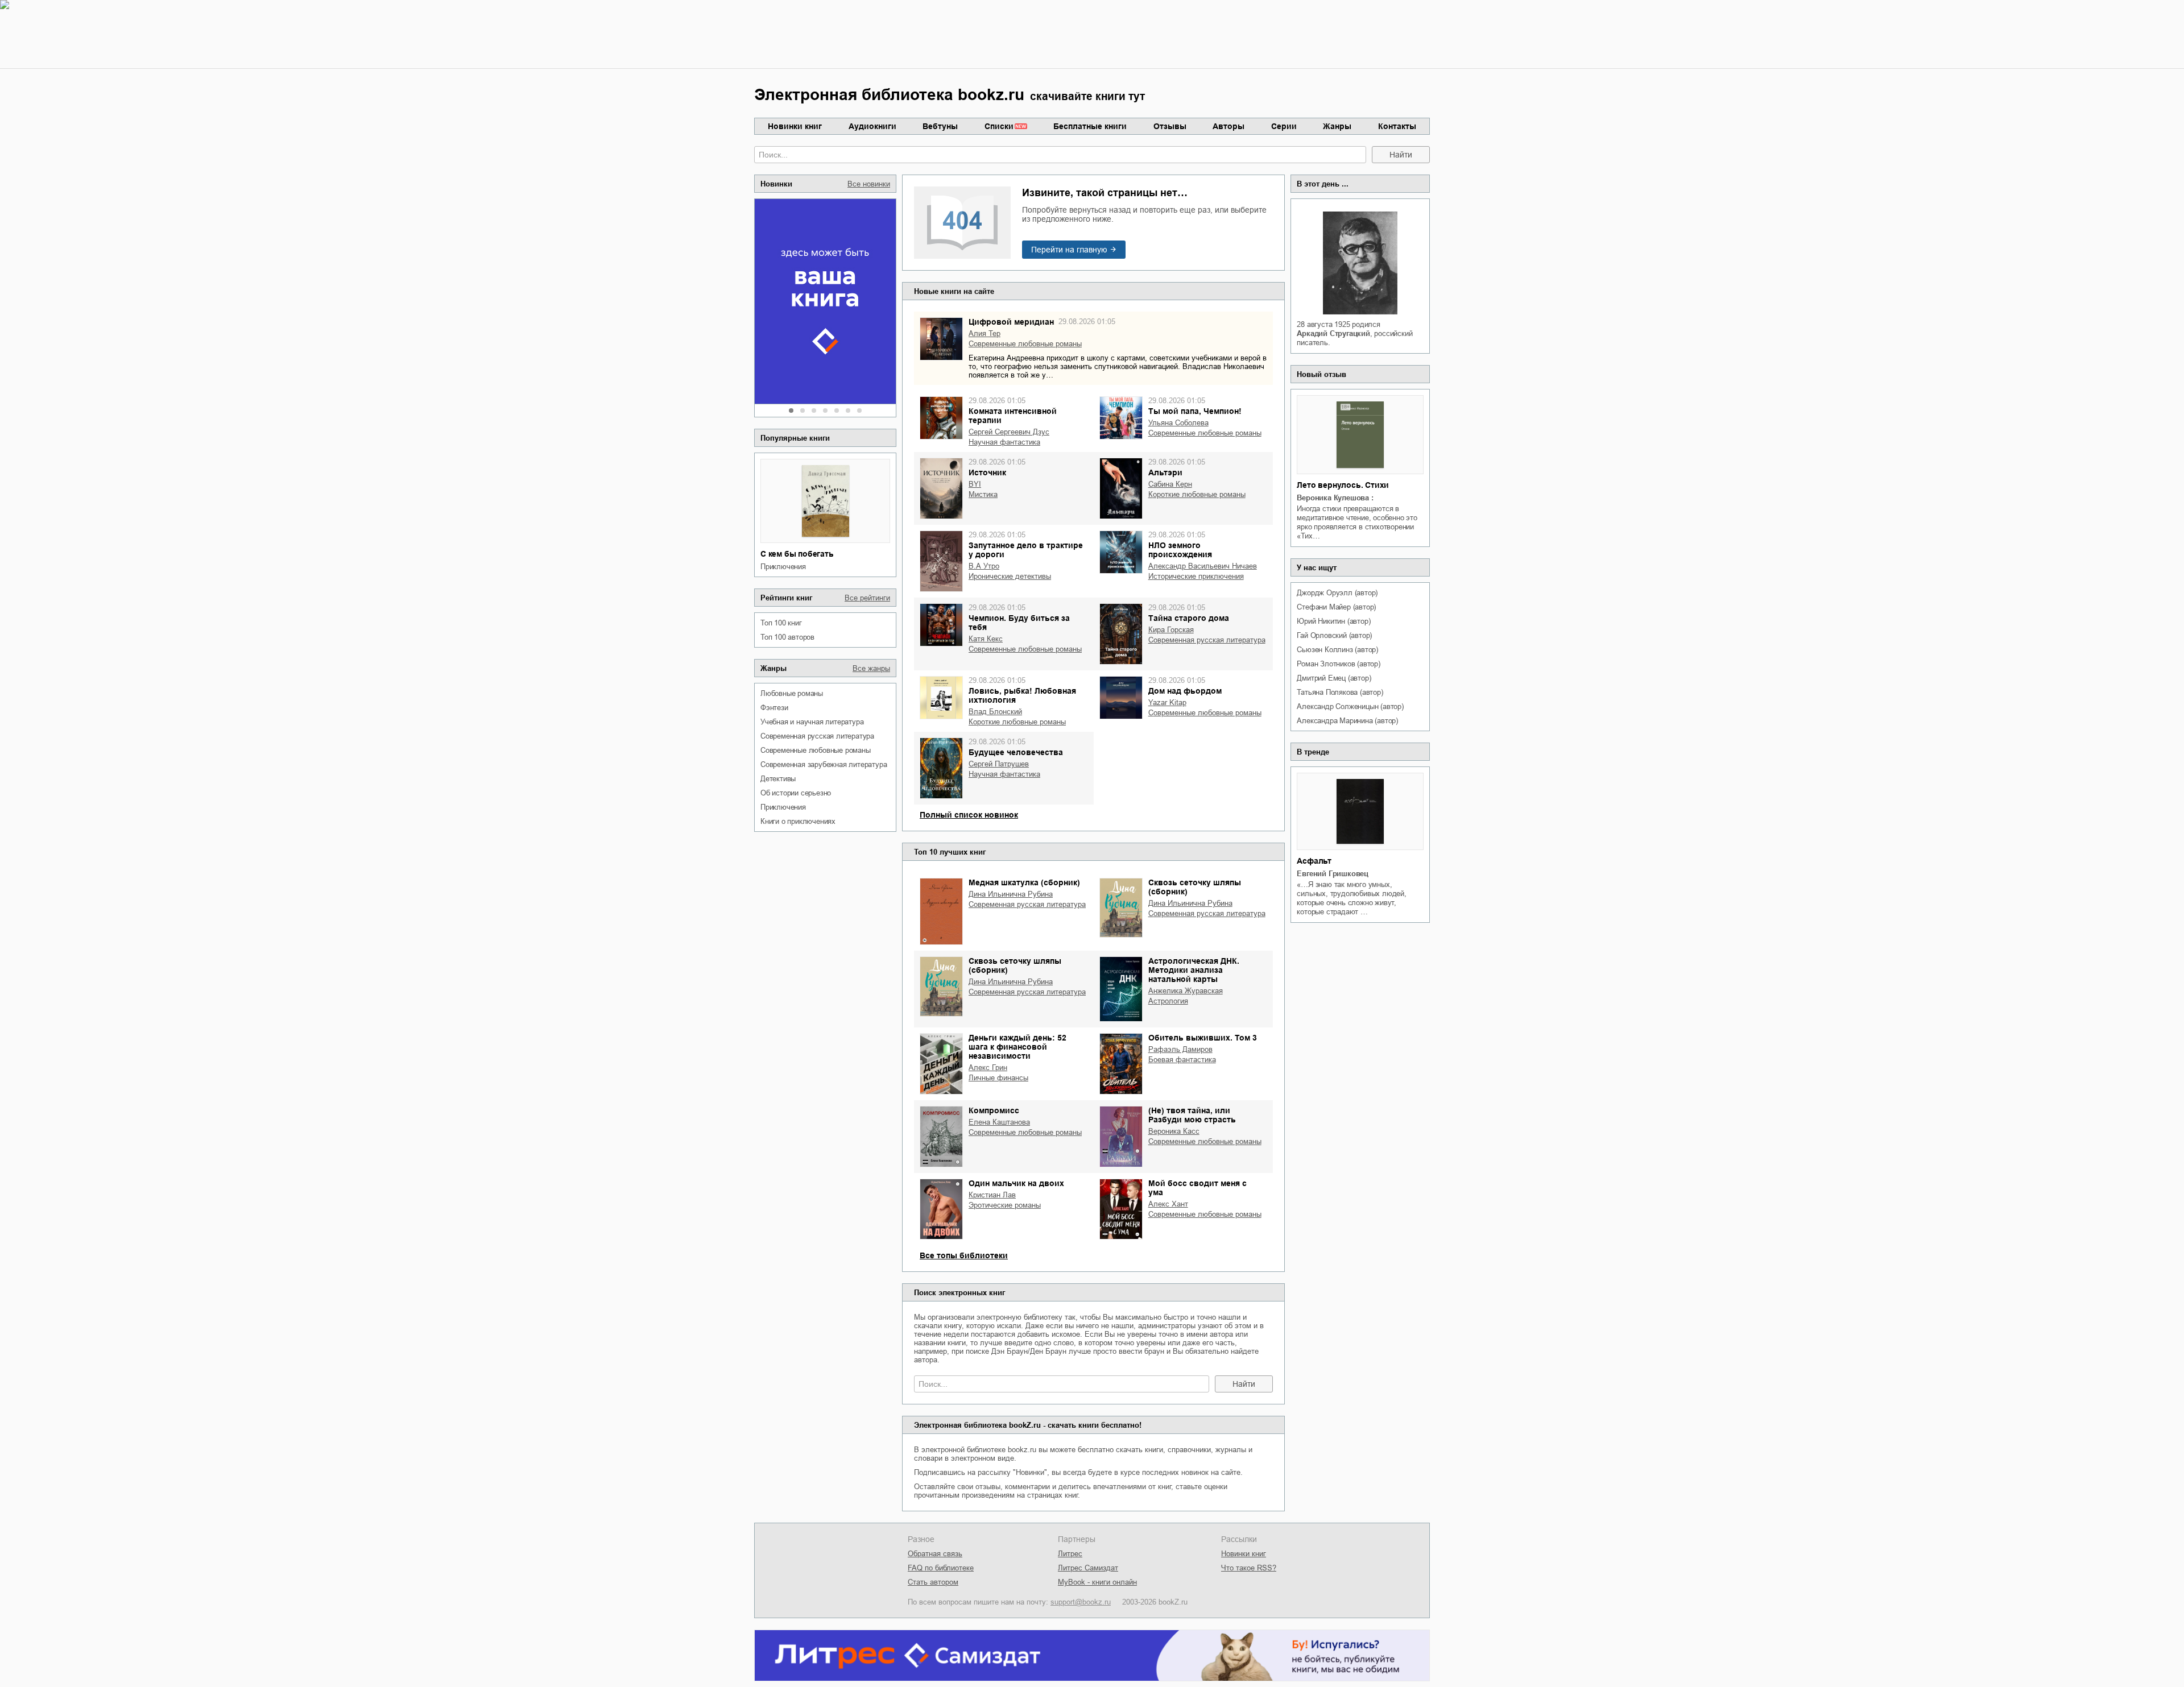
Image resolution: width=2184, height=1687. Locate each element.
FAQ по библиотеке (941, 1568)
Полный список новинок (969, 815)
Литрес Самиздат (1088, 1568)
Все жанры (871, 668)
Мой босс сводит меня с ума (1198, 1188)
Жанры (1337, 126)
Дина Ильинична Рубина (1011, 894)
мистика (983, 494)
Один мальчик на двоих (1016, 1183)
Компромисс (994, 1110)
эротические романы (1005, 1205)
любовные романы (792, 693)
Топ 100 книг (781, 623)
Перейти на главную (1069, 250)
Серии (1284, 126)
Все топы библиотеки (964, 1255)
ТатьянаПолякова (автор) (1340, 692)
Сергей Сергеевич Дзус (1009, 432)
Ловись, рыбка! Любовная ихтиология (1022, 695)
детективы (778, 779)
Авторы (1228, 126)
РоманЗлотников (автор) (1338, 664)
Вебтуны (940, 126)
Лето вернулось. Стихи (1343, 485)
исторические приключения (1196, 576)
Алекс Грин (988, 1068)
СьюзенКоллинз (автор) (1337, 650)
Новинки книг (795, 126)
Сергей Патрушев (999, 764)
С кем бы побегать (797, 554)
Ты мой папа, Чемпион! (1195, 411)
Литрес (1070, 1554)
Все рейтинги (867, 598)
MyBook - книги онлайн (1097, 1582)
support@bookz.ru (1081, 1602)
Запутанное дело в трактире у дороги (1026, 550)
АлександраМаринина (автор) (1347, 721)
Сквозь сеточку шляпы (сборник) (1195, 887)
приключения (783, 567)
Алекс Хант (1168, 1204)
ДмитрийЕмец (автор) (1334, 678)
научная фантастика (1004, 442)
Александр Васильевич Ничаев (1203, 566)
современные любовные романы (816, 750)
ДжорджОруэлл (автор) (1337, 593)
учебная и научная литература (812, 722)
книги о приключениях (798, 821)
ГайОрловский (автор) (1334, 635)
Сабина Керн (1170, 484)
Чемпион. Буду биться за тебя (1019, 623)
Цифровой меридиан (1011, 322)
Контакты (1397, 126)
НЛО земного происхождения (1180, 550)
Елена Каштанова (999, 1122)
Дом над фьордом (1185, 691)
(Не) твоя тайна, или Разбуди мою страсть (1192, 1115)
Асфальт (1314, 861)
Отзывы (1170, 126)
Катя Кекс (986, 639)
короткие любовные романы (1197, 494)
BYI (975, 484)
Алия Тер (985, 333)
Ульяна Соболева (1178, 423)
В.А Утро (984, 566)
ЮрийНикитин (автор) (1333, 621)
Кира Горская (1171, 630)
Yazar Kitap (1167, 702)
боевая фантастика (1182, 1060)
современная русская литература (817, 736)
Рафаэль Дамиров (1180, 1049)
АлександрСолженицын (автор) (1350, 706)
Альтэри (1165, 472)
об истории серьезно (796, 793)
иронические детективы (1010, 576)
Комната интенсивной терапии (1013, 416)
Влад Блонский (995, 712)
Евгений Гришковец (1333, 874)
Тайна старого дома (1189, 618)
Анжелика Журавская (1186, 991)
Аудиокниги (872, 126)
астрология (1168, 1001)
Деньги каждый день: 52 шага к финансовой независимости (1017, 1047)
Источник (987, 472)
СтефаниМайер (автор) (1336, 607)
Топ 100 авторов (787, 637)
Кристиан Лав (992, 1195)
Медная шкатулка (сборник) (1024, 882)
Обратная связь (935, 1554)
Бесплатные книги (1090, 126)
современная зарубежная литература (824, 764)
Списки (999, 126)
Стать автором (933, 1582)
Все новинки (869, 184)
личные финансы (998, 1078)
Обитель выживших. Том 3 (1203, 1038)
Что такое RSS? (1249, 1568)
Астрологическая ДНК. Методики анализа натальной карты (1194, 970)
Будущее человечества (1016, 752)
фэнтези (774, 708)
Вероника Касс (1174, 1131)
